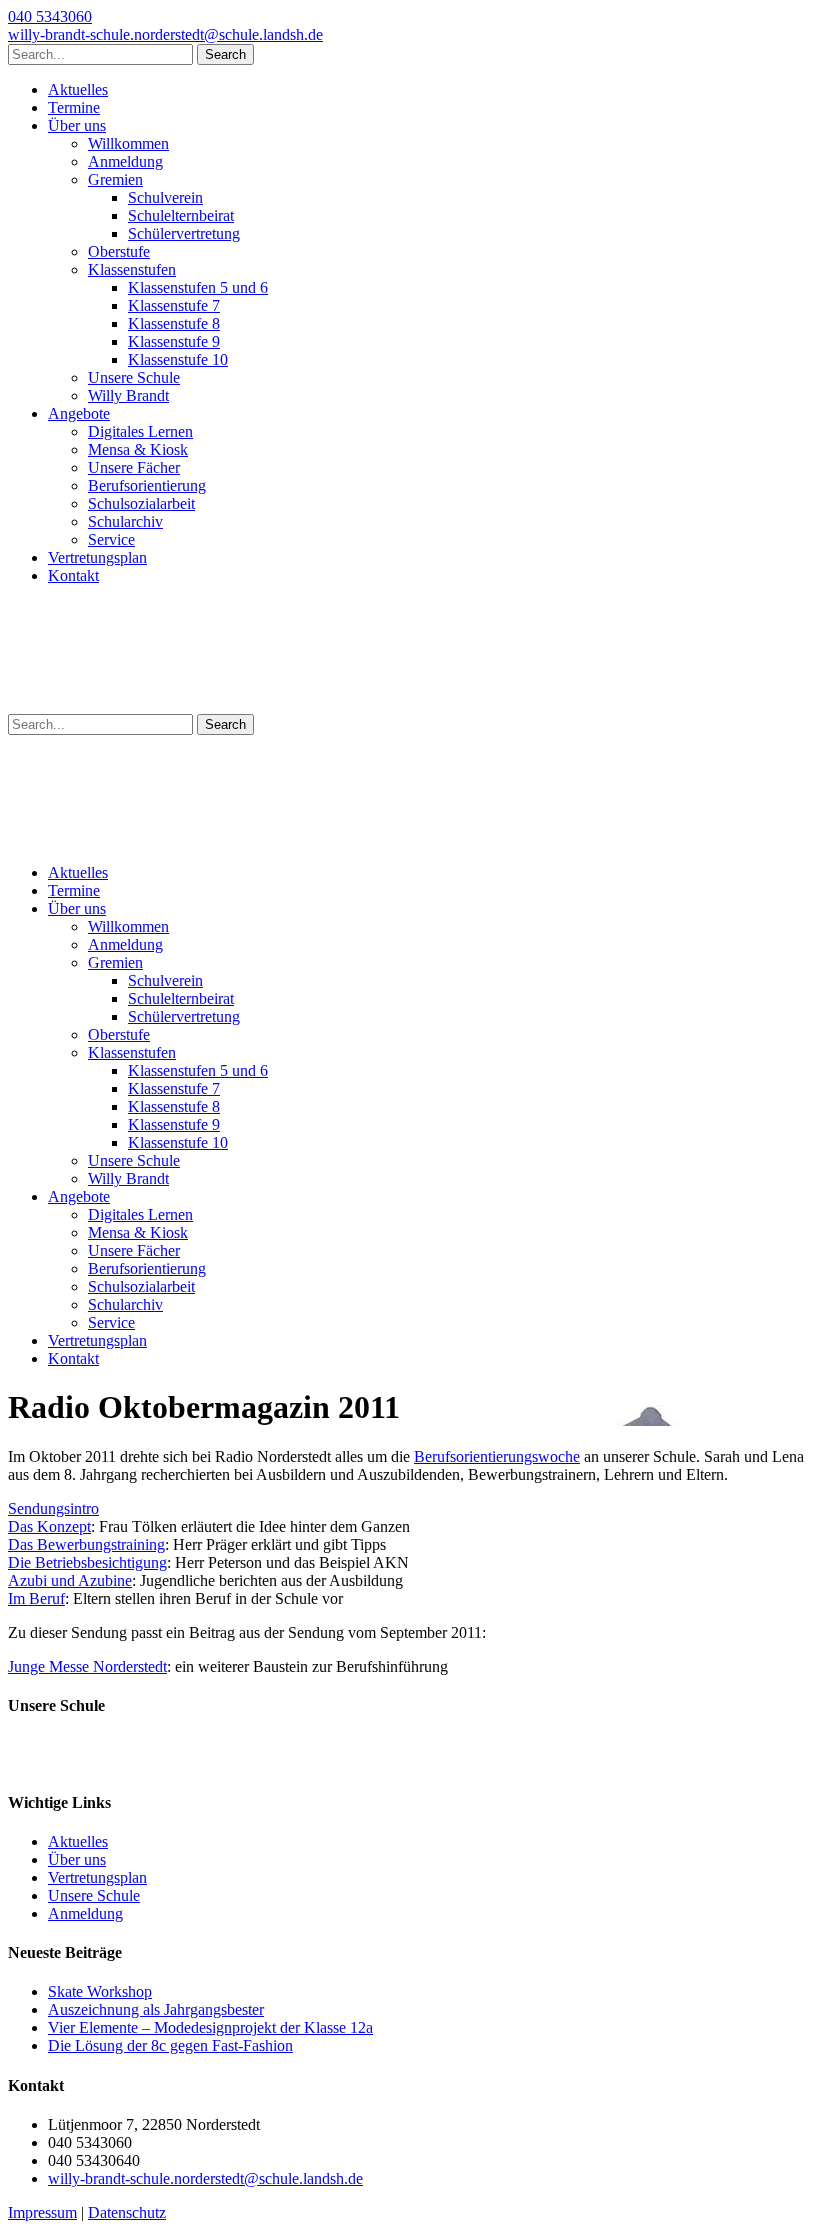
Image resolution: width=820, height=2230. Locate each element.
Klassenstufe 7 (174, 305)
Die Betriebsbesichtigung (87, 1562)
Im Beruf (36, 1598)
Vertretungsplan (97, 557)
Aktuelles (78, 89)
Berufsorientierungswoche (497, 1456)
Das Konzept (49, 1526)
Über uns (77, 125)
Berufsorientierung (147, 485)
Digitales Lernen (140, 431)
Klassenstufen (132, 269)
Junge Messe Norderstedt (87, 1666)
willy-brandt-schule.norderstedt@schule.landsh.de (165, 34)
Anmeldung (125, 161)
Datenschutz (127, 2212)
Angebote (79, 413)
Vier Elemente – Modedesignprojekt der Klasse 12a (210, 2027)
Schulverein (165, 197)
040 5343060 (50, 16)
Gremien (115, 179)
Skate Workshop (100, 1991)
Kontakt (73, 575)
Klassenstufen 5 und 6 (198, 287)
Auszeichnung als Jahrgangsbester (156, 2009)
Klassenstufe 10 (178, 359)
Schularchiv (125, 521)
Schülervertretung (184, 233)
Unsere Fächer (134, 467)
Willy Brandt (128, 395)
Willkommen (128, 143)
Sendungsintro (53, 1508)
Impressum (42, 2212)
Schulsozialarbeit (141, 503)
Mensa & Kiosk (138, 449)
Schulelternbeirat (181, 215)
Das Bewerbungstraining (86, 1544)
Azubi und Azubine (70, 1580)
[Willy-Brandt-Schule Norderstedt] (258, 704)
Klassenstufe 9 (174, 341)
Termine (74, 107)
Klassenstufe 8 (174, 323)
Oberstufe (119, 251)
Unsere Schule (134, 377)
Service (111, 539)
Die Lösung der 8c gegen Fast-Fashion (170, 2045)
